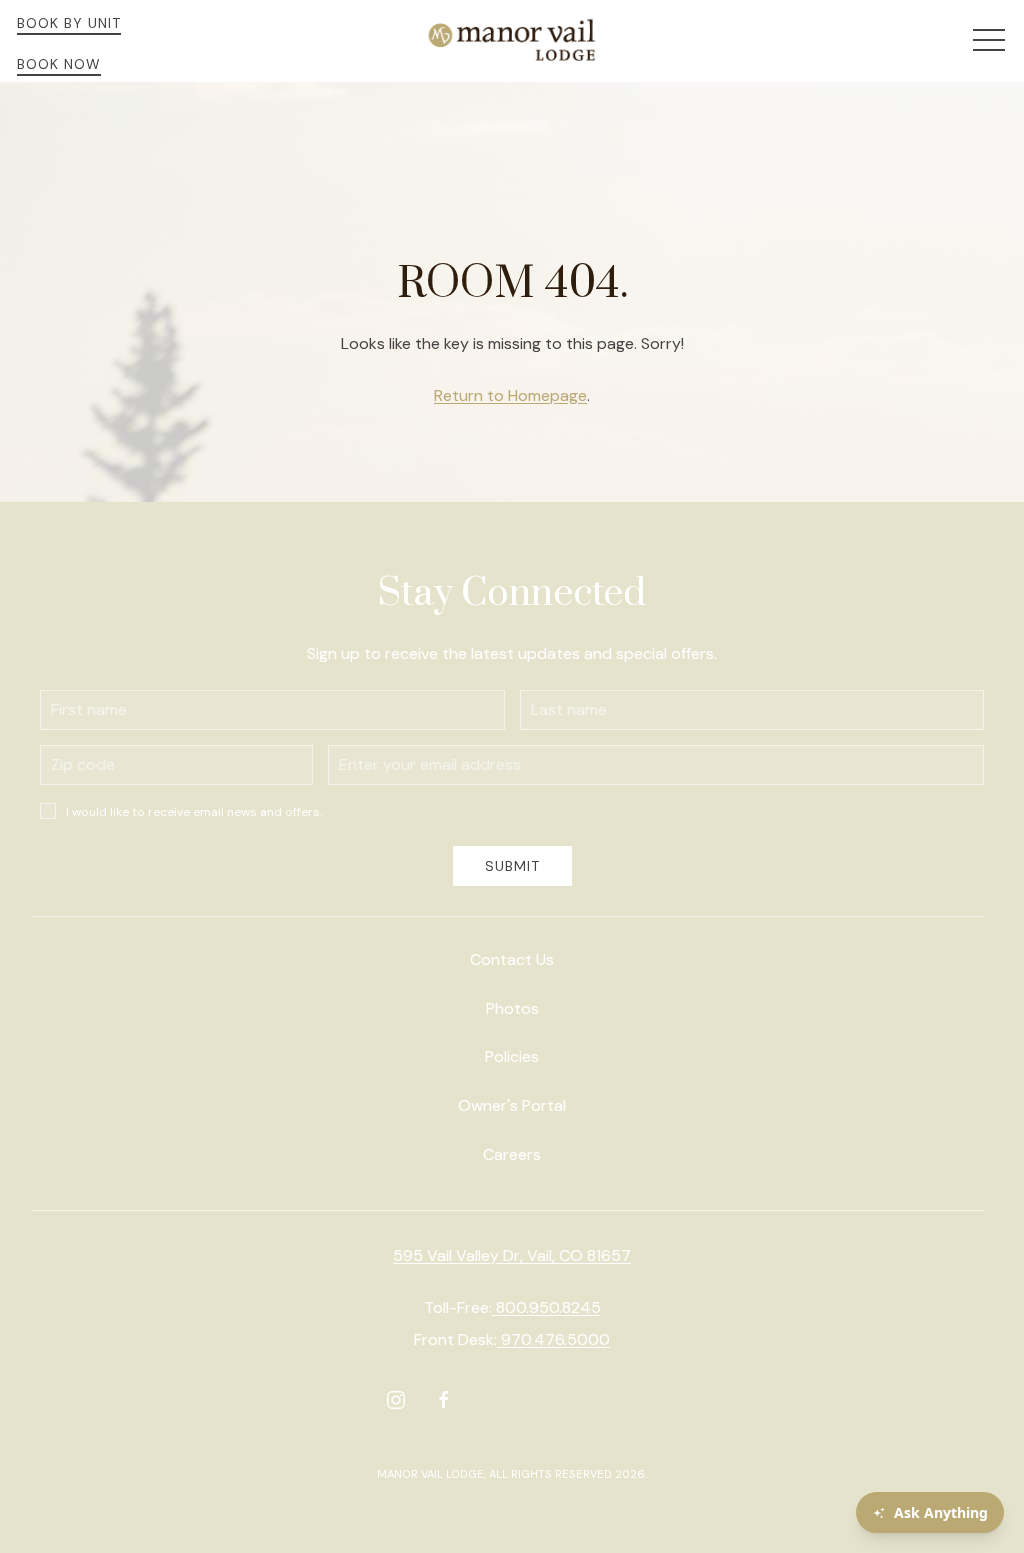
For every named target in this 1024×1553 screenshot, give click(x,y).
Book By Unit (69, 23)
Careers (512, 1154)
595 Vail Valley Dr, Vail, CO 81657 (512, 1255)
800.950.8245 (546, 1307)
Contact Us (512, 959)
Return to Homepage (510, 395)
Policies (512, 1056)
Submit (512, 866)
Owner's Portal (512, 1105)
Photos (512, 1008)
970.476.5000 (553, 1339)
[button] (989, 41)
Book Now (59, 64)
